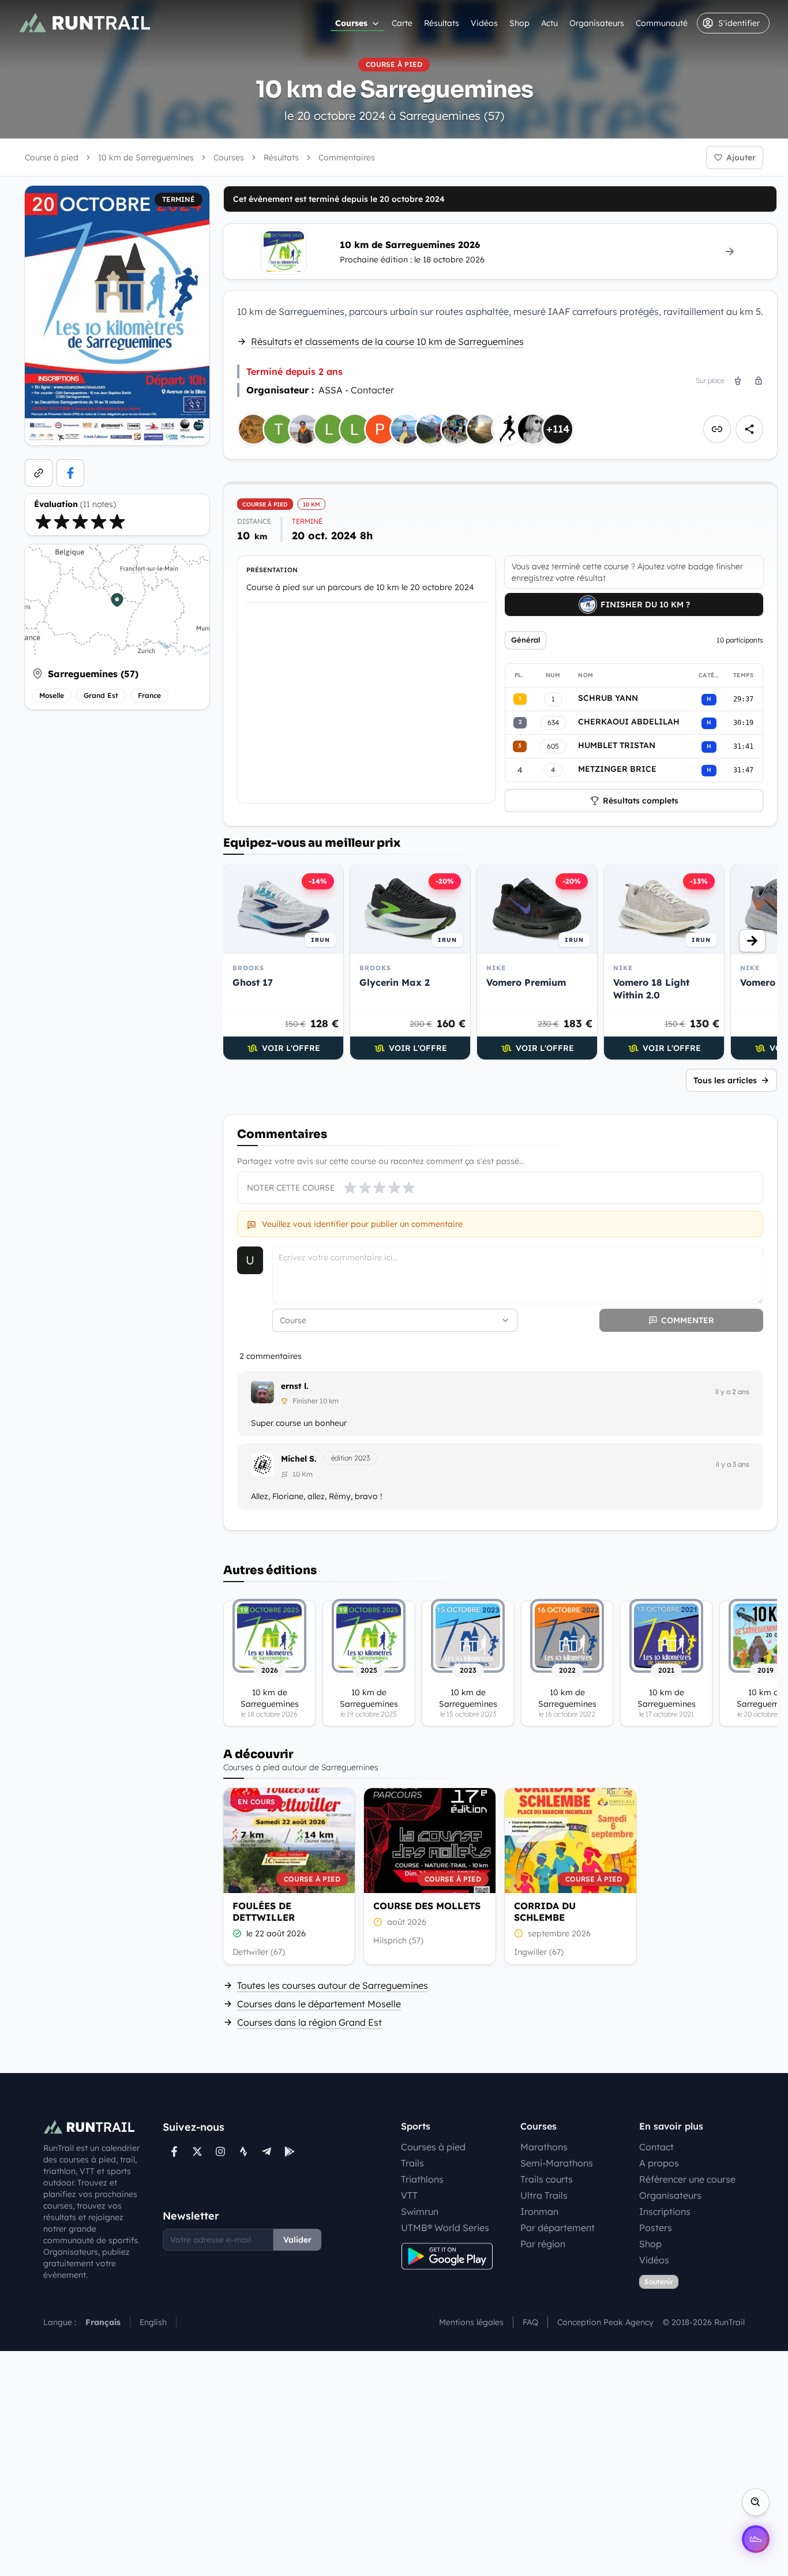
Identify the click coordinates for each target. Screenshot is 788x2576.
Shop (519, 23)
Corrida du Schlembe (545, 1912)
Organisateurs (597, 23)
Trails (412, 2163)
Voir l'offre (291, 1048)
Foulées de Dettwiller (264, 1912)
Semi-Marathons (557, 2163)
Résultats (442, 23)
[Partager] (749, 429)
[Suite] (752, 941)
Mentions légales (471, 2322)
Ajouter (741, 157)
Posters (656, 2228)
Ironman (539, 2211)
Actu (549, 23)
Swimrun (420, 2211)
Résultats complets (641, 801)
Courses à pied (433, 2147)
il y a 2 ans (732, 1392)
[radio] (43, 521)
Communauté (662, 23)
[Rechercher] (756, 2502)
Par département (558, 2228)
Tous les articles (725, 1080)
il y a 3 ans (733, 1464)
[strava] (243, 2151)
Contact (656, 2147)
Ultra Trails (544, 2195)
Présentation (272, 570)
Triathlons (422, 2179)
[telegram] (267, 2151)
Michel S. (299, 1459)
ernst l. (295, 1386)
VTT (409, 2195)
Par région (543, 2244)
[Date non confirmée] (378, 1922)
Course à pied (52, 157)
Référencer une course (687, 2179)
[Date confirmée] (237, 1933)
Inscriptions (665, 2211)
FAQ (530, 2322)
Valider (297, 2240)
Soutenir (659, 2282)
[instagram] (220, 2151)
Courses (351, 23)
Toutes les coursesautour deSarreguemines (333, 1985)
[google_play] (290, 2151)
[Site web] (39, 473)
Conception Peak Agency (605, 2322)
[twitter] (197, 2151)
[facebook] (70, 473)
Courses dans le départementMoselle (319, 2004)
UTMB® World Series (445, 2228)
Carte (402, 23)
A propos (659, 2163)
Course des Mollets (427, 1906)
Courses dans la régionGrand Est (309, 2022)
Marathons (544, 2147)
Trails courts (547, 2179)
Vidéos (484, 23)
